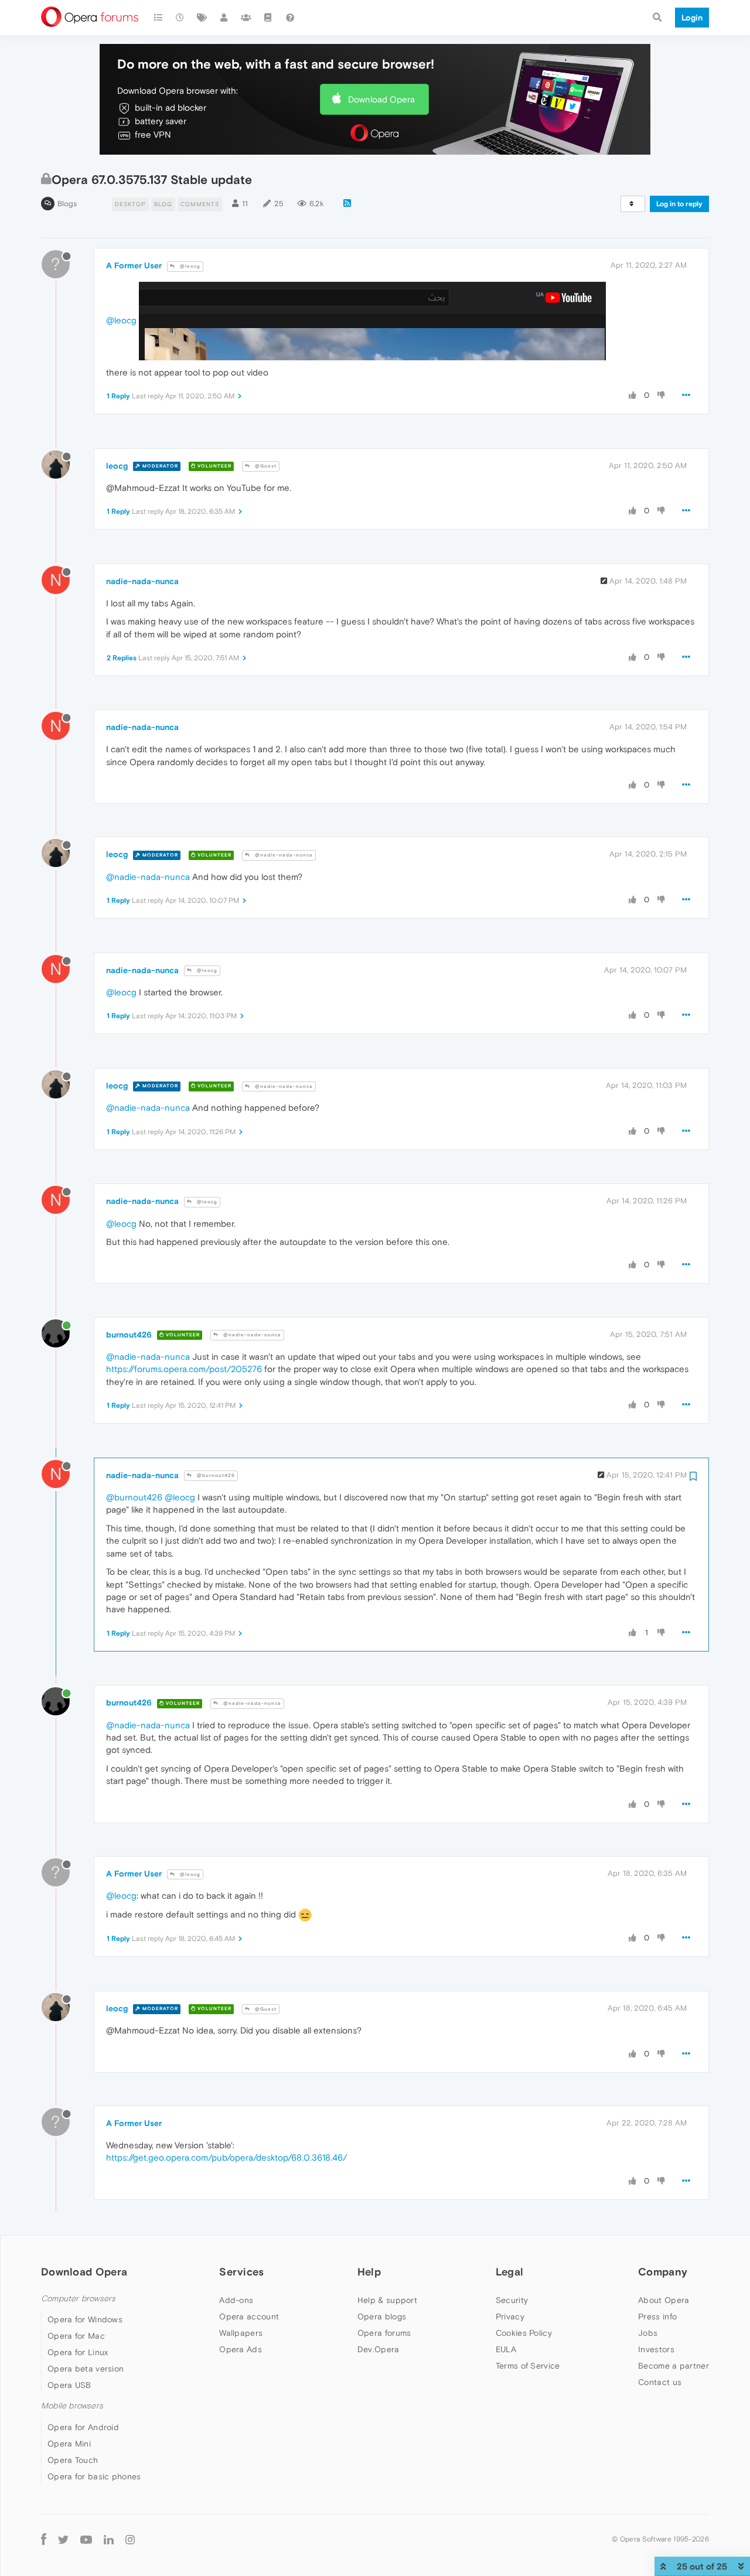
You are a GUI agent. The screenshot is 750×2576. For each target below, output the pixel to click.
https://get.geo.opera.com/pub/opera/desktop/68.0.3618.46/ (226, 2157)
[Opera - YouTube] (86, 2539)
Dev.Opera (379, 2349)
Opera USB (69, 2385)
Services (241, 2272)
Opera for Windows (85, 2319)
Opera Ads (241, 2349)
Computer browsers (78, 2299)
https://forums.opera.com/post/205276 (184, 1369)
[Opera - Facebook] (44, 2539)
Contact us (660, 2382)
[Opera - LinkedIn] (109, 2539)
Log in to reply (679, 204)
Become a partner (674, 2366)
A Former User (134, 265)
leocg (117, 466)
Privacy (510, 2316)
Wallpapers (241, 2333)
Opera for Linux (78, 2352)
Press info (657, 2316)
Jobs (648, 2333)
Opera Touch (73, 2460)
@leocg (189, 266)
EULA (506, 2349)
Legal (510, 2272)
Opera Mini (69, 2444)
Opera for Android (83, 2427)
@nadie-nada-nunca (283, 855)
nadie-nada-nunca (142, 581)
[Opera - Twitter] (63, 2539)
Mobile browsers (72, 2406)
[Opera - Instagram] (130, 2539)
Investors (656, 2349)
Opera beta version (86, 2369)
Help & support (387, 2300)
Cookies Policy (524, 2333)
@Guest (265, 466)
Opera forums (384, 2333)
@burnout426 (215, 1475)
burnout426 (129, 1335)
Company (663, 2272)
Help (369, 2272)
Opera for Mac (76, 2336)
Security (512, 2300)
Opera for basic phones (94, 2476)
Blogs (67, 204)
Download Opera (381, 99)
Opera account (249, 2316)
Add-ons (236, 2300)
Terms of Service (528, 2366)
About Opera (664, 2300)
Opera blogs (382, 2316)
